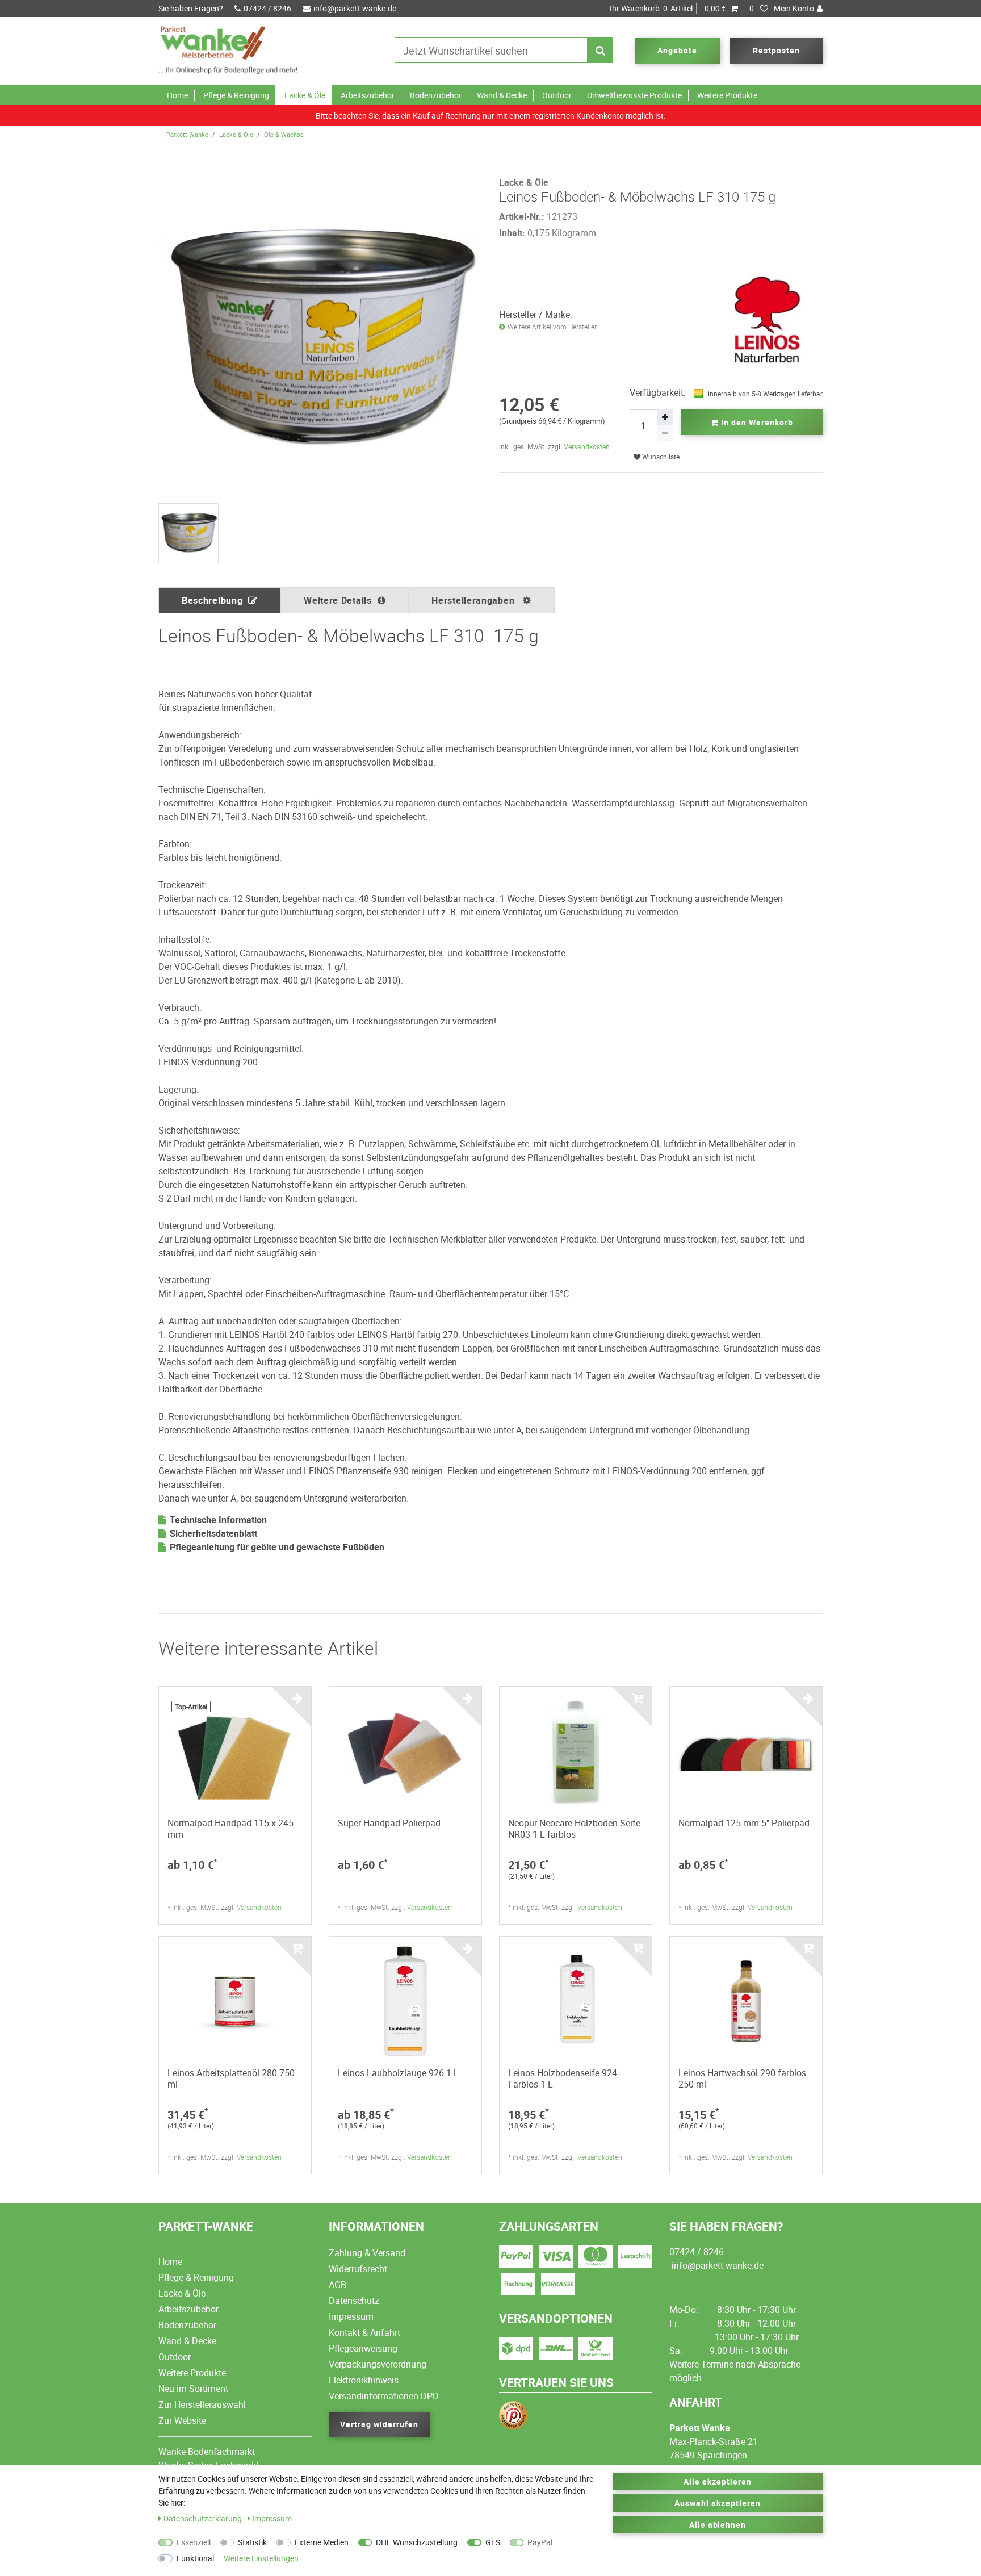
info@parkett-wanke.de (355, 8)
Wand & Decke (502, 95)
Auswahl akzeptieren (718, 2503)
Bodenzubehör (436, 95)
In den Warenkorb (756, 422)
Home (177, 95)
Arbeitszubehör (368, 95)
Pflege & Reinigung (236, 95)
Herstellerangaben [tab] (474, 600)
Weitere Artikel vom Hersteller (552, 327)
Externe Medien (322, 2542)
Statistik (252, 2542)
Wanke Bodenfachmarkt (207, 2452)
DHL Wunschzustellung (417, 2542)
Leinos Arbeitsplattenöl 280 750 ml (231, 2079)
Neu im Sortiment (193, 2389)
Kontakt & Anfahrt (364, 2332)
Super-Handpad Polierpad (389, 1823)
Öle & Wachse (284, 134)
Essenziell (194, 2542)
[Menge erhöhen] (665, 417)
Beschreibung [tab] (212, 600)
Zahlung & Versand (367, 2253)
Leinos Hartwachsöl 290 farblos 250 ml (742, 2079)
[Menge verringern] (665, 433)
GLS (493, 2542)
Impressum (351, 2316)
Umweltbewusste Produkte (634, 95)
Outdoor (557, 95)
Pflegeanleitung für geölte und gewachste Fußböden (277, 1547)
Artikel (668, 8)
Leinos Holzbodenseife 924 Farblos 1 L (563, 2079)
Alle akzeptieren (718, 2481)
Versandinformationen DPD (384, 2396)
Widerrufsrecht (358, 2269)
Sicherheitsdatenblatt (213, 1533)
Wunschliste (660, 457)
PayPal (540, 2542)
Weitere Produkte (727, 95)
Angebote (677, 50)
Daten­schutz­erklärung (204, 2518)
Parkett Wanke (187, 134)
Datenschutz (354, 2301)
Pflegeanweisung (363, 2348)
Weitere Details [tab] (338, 600)
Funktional (195, 2558)
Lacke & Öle (305, 95)
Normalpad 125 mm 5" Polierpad (744, 1823)
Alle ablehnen (718, 2525)
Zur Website (182, 2420)
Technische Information (218, 1520)
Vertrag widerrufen (379, 2424)
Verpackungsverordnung (378, 2364)
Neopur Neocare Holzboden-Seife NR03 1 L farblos (574, 1829)
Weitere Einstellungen (261, 2558)
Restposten (776, 50)
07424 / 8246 (267, 8)
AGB (338, 2285)
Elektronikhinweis (364, 2380)
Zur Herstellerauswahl (202, 2404)
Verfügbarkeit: (658, 392)
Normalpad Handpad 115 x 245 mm (230, 1829)
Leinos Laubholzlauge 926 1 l (397, 2073)
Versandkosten (587, 446)
